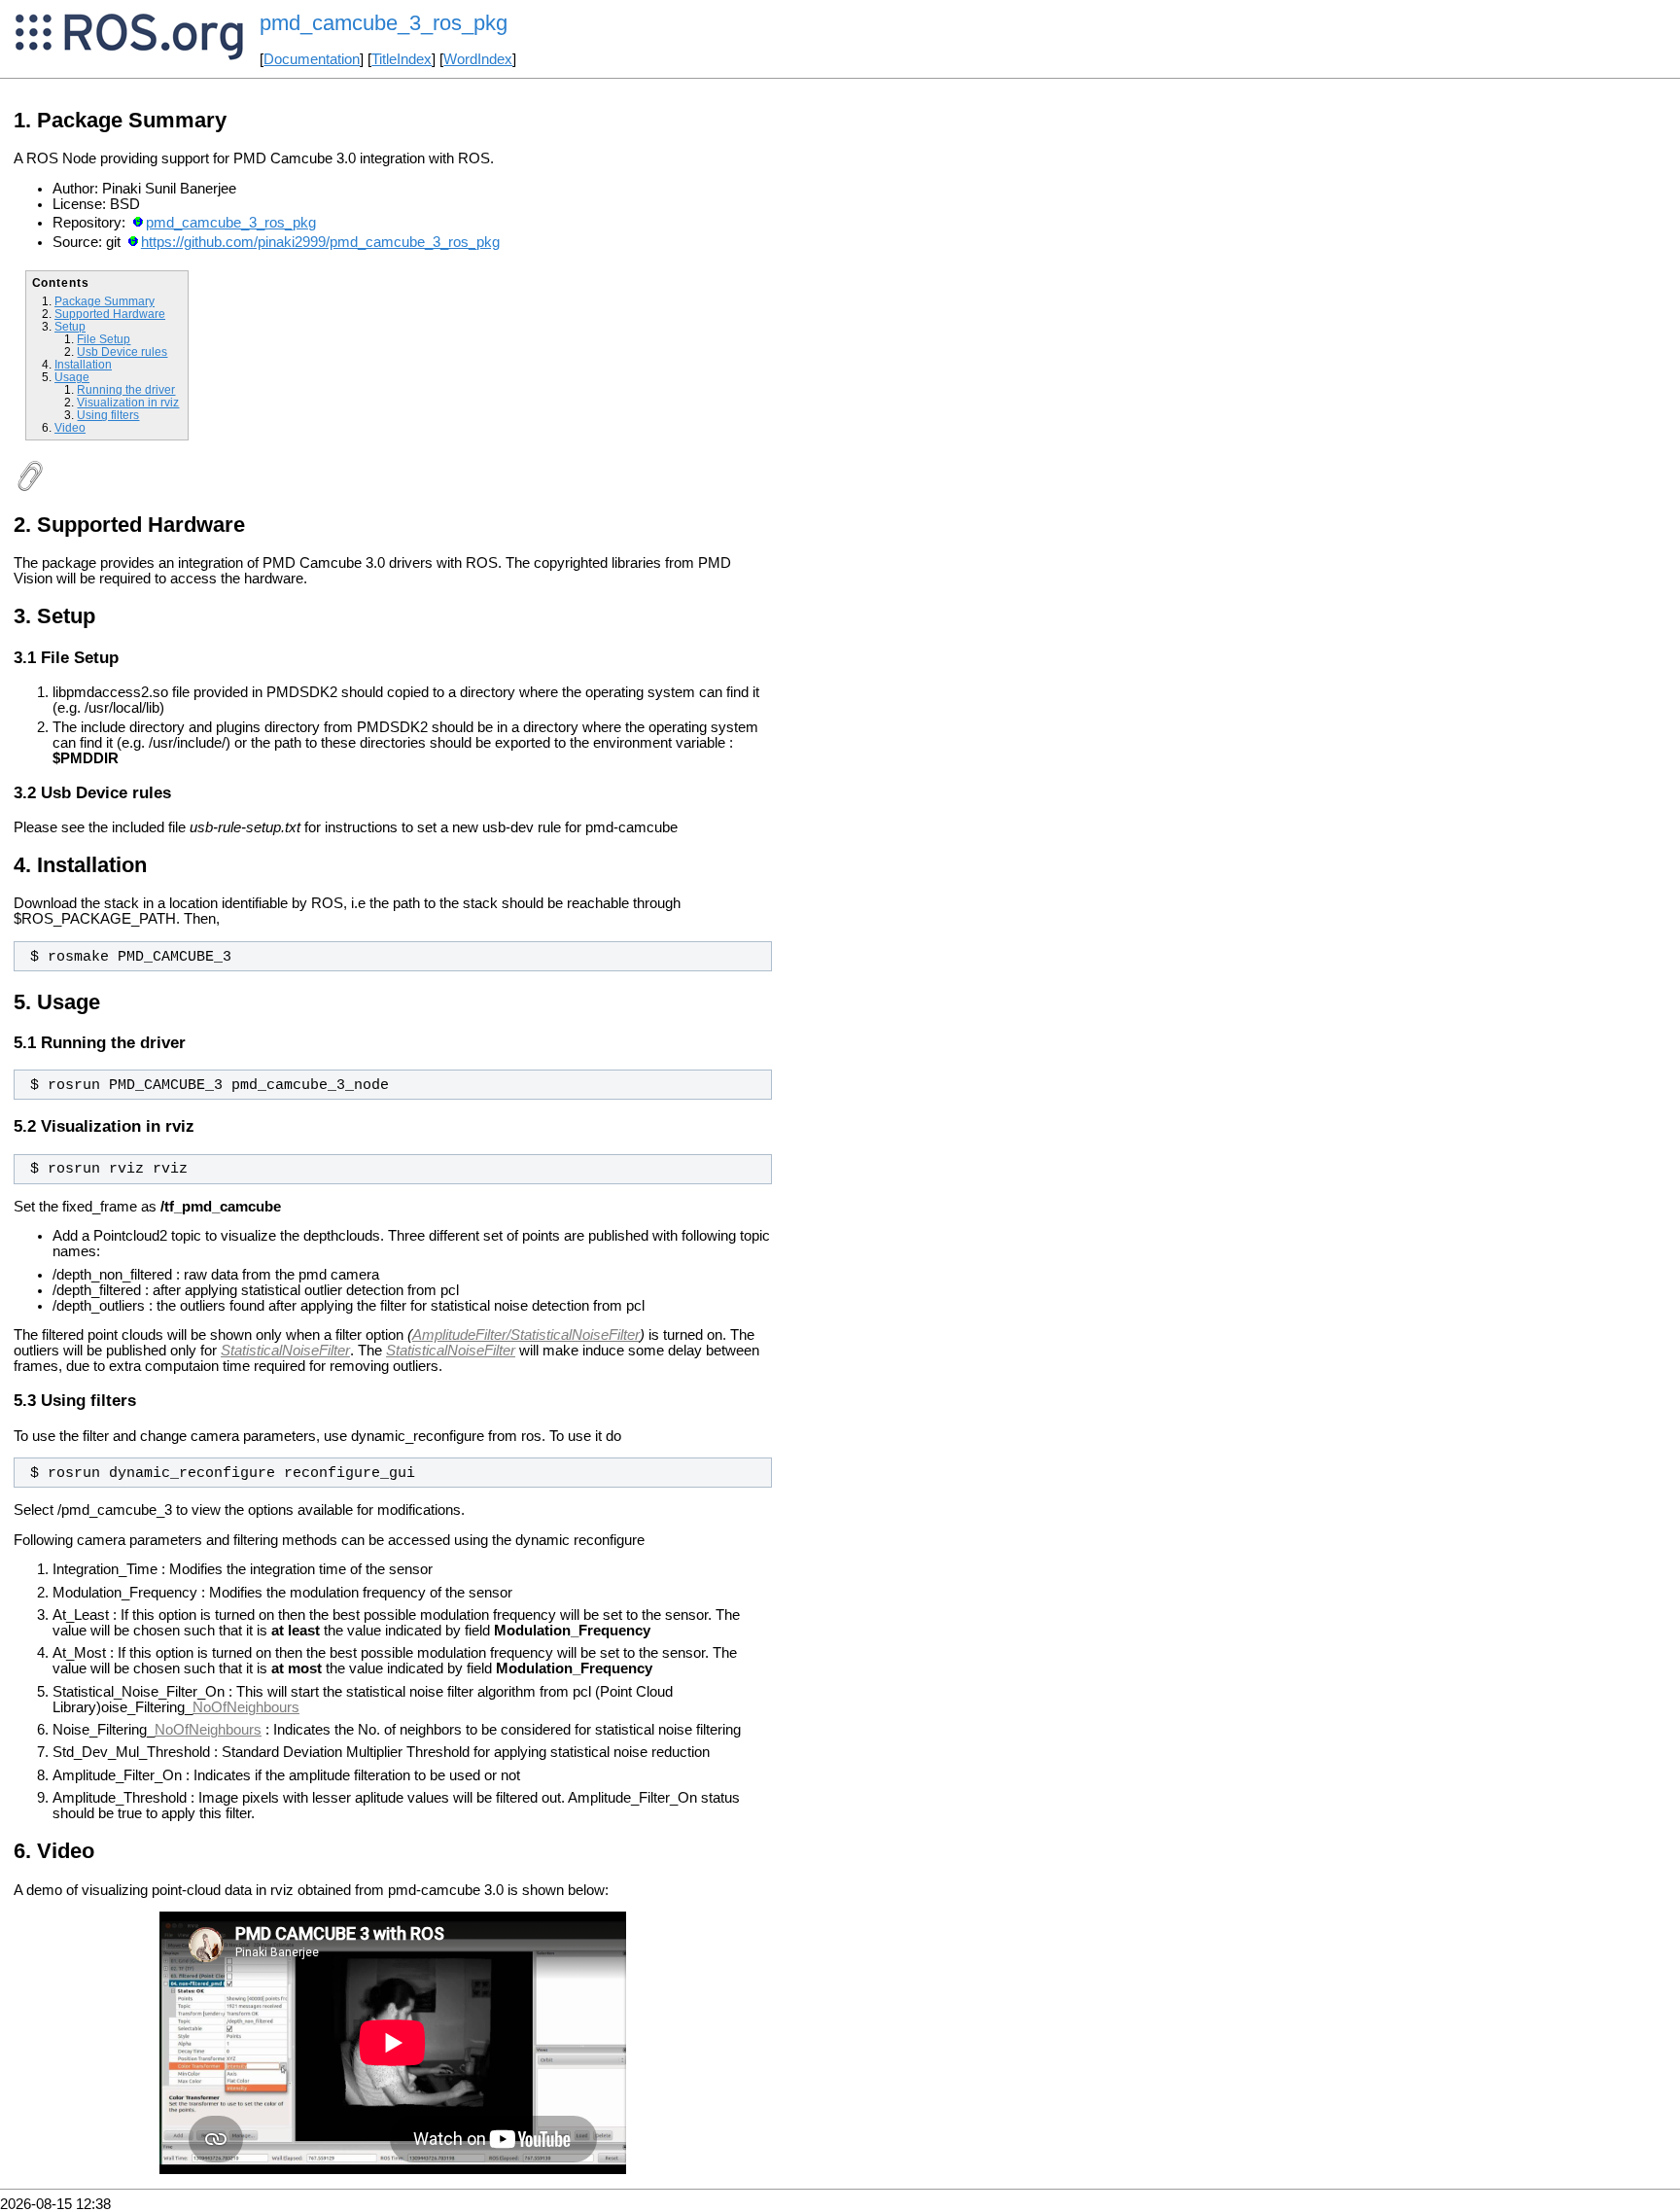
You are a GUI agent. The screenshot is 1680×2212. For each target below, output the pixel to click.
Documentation (312, 59)
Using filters (108, 415)
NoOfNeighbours (246, 1707)
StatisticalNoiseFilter (285, 1351)
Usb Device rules (122, 351)
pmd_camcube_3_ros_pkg (231, 223)
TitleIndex (402, 59)
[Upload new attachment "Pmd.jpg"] (29, 487)
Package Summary (105, 301)
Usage (72, 377)
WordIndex (478, 59)
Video (70, 427)
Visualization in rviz (128, 402)
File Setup (104, 339)
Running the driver (126, 389)
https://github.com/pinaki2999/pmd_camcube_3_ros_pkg (320, 242)
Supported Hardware (110, 314)
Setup (70, 326)
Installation (83, 364)
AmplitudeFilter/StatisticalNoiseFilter (526, 1335)
